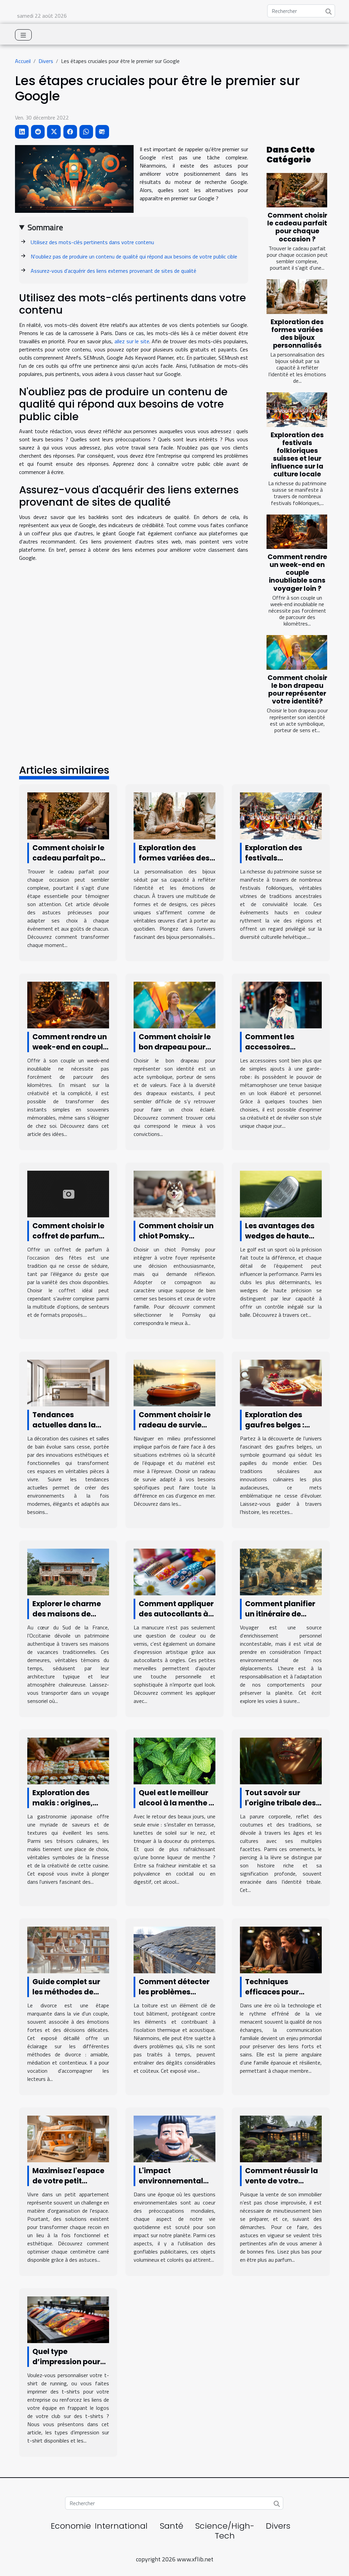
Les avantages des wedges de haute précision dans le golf (280, 1241)
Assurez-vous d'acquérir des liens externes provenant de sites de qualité (113, 271)
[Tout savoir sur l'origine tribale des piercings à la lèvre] (281, 1760)
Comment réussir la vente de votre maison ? (282, 2181)
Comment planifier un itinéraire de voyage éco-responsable (280, 1619)
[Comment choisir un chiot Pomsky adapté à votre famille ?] (174, 1193)
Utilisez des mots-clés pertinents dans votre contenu (92, 242)
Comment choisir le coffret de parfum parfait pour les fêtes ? (68, 1241)
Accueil (23, 61)
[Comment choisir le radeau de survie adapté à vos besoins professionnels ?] (174, 1382)
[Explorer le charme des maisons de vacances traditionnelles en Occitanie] (68, 1571)
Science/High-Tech (225, 2531)
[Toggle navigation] (23, 35)
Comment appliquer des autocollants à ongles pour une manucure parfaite (176, 1619)
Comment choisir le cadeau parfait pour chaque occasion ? (297, 227)
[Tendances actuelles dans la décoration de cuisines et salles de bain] (68, 1382)
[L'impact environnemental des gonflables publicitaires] (174, 2138)
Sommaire (45, 227)
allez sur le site (132, 341)
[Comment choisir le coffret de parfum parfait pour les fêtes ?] (68, 1193)
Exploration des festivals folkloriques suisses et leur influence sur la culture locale (297, 455)
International (121, 2526)
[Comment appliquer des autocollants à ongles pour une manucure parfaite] (174, 1571)
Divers (46, 61)
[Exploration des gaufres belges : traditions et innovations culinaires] (281, 1382)
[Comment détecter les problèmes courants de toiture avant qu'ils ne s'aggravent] (174, 1949)
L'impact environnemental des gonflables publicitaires (171, 2186)
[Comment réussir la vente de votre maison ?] (281, 2138)
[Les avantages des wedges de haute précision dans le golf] (281, 1193)
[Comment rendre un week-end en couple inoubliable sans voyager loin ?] (297, 532)
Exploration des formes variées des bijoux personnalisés (297, 334)
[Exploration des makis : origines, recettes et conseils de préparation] (68, 1760)
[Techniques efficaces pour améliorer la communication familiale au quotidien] (281, 1949)
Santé (172, 2526)
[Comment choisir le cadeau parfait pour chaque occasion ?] (297, 190)
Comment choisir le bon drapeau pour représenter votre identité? (297, 690)
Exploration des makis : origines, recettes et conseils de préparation (68, 1808)
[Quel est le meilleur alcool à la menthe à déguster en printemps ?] (174, 1760)
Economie (71, 2526)
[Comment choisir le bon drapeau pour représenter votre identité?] (297, 652)
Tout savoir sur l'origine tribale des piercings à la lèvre (280, 1803)
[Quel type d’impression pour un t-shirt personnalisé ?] (68, 2319)
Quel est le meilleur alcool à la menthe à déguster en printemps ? (176, 1808)
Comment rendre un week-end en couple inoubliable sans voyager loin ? (297, 573)
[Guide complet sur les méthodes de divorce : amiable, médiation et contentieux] (68, 1949)
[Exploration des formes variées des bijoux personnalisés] (297, 297)
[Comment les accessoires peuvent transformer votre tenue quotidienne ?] (281, 1004)
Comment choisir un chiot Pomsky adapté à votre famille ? (176, 1241)
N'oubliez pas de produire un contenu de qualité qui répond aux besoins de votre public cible (134, 256)
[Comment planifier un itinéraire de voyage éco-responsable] (281, 1571)
